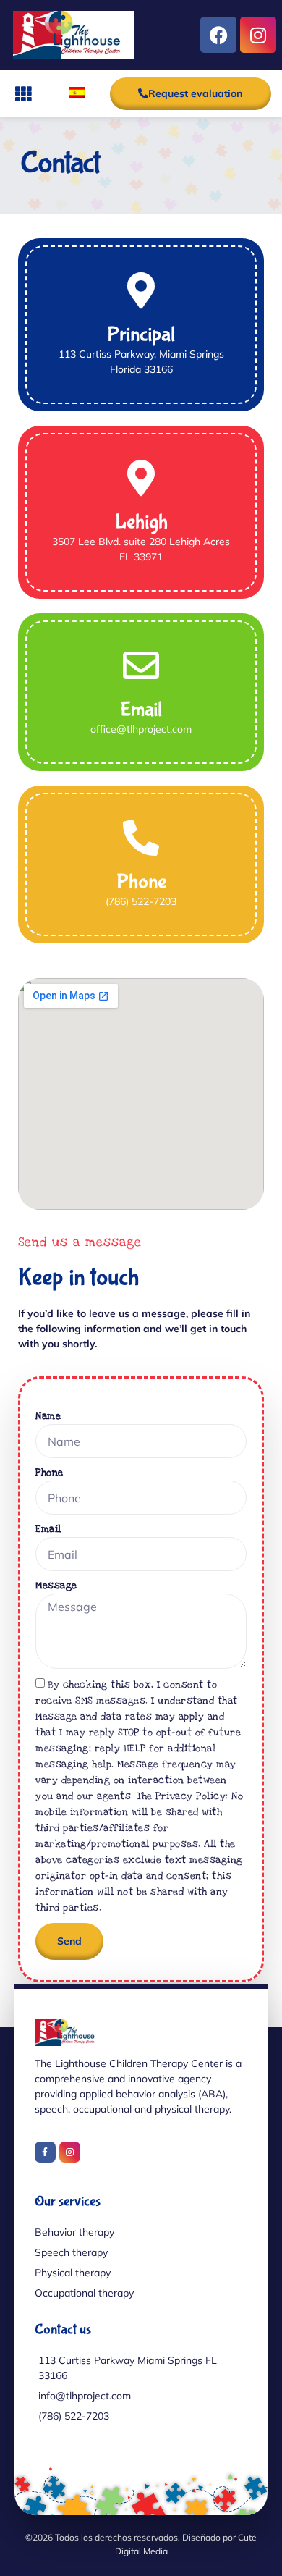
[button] (23, 94)
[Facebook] (218, 35)
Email (48, 1529)
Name (48, 1416)
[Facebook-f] (45, 2152)
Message (56, 1586)
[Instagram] (258, 35)
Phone (50, 1473)
